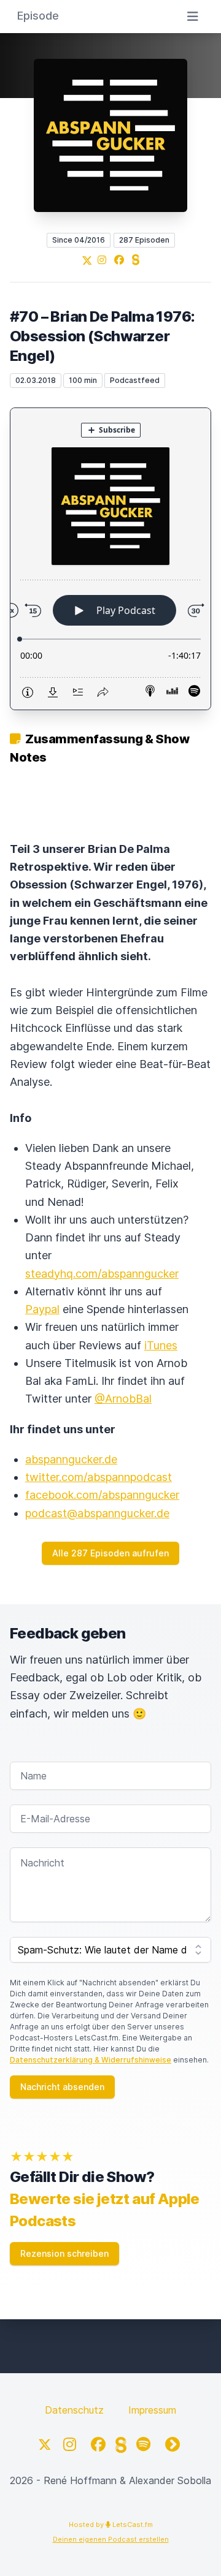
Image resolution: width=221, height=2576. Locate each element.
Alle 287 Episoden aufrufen (110, 1553)
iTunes (161, 1345)
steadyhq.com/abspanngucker (102, 1274)
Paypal (42, 1309)
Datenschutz (74, 2410)
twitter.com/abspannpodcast (99, 1477)
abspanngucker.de (71, 1459)
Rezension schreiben (64, 2253)
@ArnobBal (123, 1399)
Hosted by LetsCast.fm (111, 2525)
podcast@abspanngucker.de (97, 1513)
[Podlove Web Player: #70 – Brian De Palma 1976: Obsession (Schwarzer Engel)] (110, 559)
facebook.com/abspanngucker (102, 1495)
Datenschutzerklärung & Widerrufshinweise (91, 2060)
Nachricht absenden (62, 2087)
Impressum (152, 2410)
